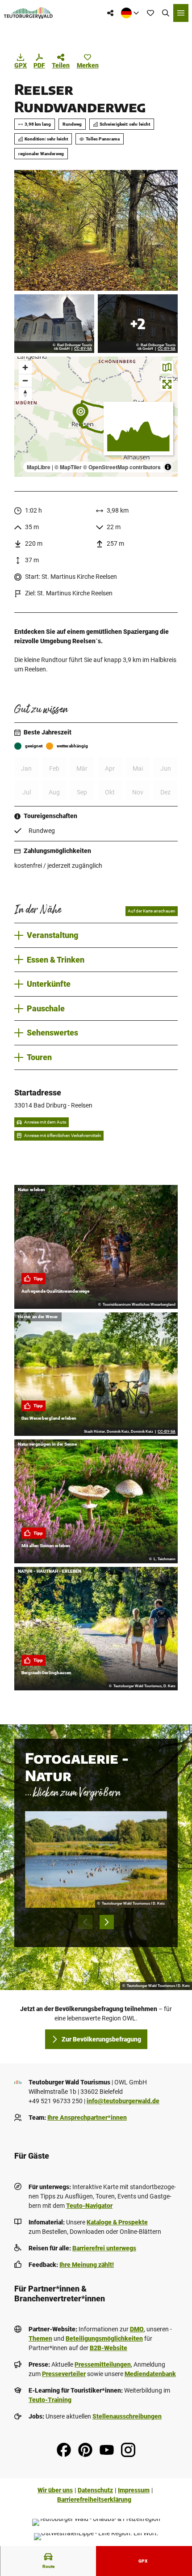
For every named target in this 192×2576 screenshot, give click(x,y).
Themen (40, 2338)
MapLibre (39, 467)
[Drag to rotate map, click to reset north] (25, 393)
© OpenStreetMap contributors (122, 467)
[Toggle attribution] (168, 467)
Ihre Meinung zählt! (87, 2265)
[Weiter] (107, 1922)
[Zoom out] (25, 380)
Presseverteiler (64, 2374)
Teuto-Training (50, 2400)
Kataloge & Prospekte (117, 2222)
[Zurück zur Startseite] (28, 13)
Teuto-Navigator (89, 2206)
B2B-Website (109, 2348)
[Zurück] (85, 1922)
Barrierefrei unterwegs (104, 2248)
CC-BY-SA (83, 349)
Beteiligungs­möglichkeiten (104, 2338)
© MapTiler (68, 467)
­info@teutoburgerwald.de (123, 2101)
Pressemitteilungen (103, 2364)
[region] (96, 417)
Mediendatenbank (150, 2374)
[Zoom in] (25, 367)
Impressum (134, 2490)
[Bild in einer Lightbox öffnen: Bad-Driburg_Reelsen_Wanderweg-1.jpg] (96, 230)
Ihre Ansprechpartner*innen (87, 2118)
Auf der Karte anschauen (152, 911)
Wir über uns (55, 2490)
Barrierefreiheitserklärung (94, 2500)
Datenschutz (95, 2490)
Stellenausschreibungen (127, 2416)
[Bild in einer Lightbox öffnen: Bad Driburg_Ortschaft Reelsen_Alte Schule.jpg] (138, 324)
